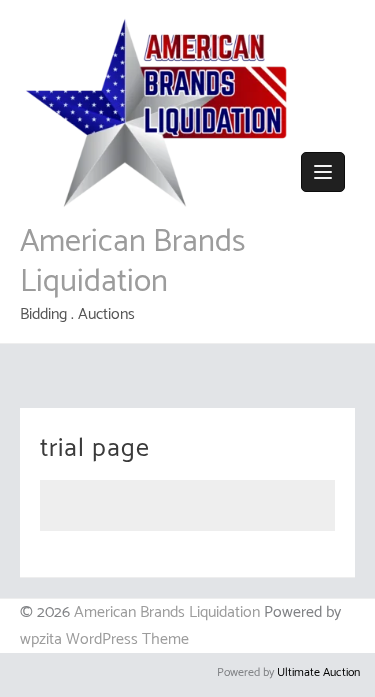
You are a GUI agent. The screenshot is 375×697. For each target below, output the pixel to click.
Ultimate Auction (318, 672)
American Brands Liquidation (132, 262)
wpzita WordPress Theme (104, 639)
